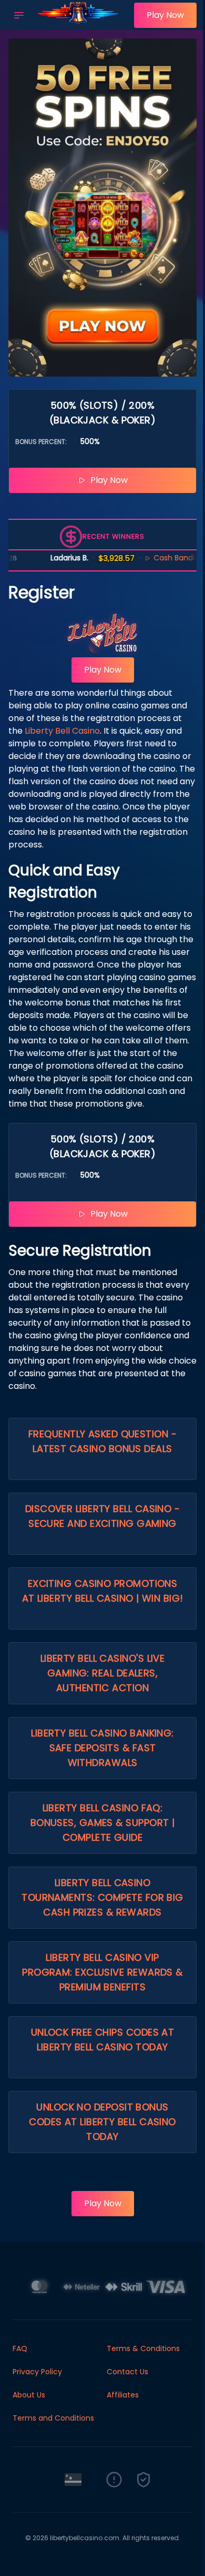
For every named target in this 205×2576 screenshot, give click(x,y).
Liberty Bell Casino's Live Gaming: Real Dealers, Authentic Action (103, 1673)
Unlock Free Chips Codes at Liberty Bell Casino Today (103, 2040)
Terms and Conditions (53, 2418)
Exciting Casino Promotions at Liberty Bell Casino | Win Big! (103, 1591)
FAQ (20, 2348)
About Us (29, 2395)
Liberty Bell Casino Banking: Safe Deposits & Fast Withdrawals (102, 1748)
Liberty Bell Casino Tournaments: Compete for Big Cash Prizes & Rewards (102, 1897)
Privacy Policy (37, 2372)
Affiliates (123, 2395)
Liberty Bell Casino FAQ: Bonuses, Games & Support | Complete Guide (103, 1823)
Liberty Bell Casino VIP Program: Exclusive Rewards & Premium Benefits (102, 1972)
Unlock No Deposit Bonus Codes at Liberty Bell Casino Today (102, 2122)
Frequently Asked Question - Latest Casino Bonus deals (102, 1441)
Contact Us (127, 2372)
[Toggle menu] (19, 15)
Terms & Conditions (143, 2348)
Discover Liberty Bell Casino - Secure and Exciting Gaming (103, 1516)
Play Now (165, 15)
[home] (82, 23)
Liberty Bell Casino (62, 731)
